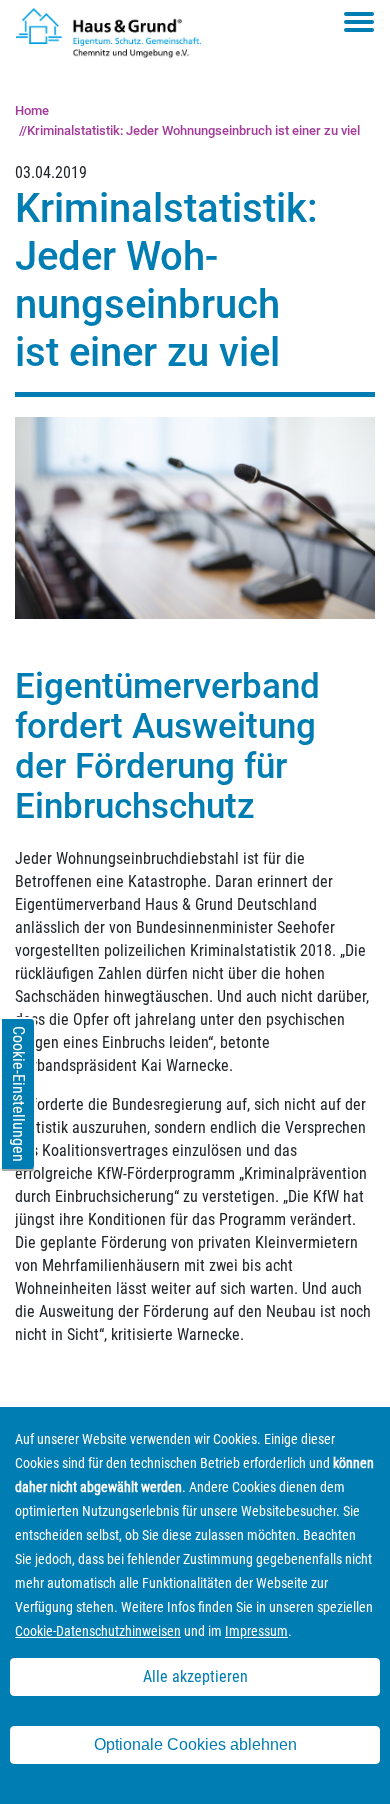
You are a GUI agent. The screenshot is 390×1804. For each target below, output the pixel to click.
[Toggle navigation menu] (359, 22)
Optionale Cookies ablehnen (195, 1744)
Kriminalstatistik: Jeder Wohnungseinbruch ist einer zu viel (193, 130)
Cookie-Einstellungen (18, 1094)
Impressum (256, 1631)
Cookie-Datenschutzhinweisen (98, 1631)
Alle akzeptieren (195, 1676)
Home (32, 110)
